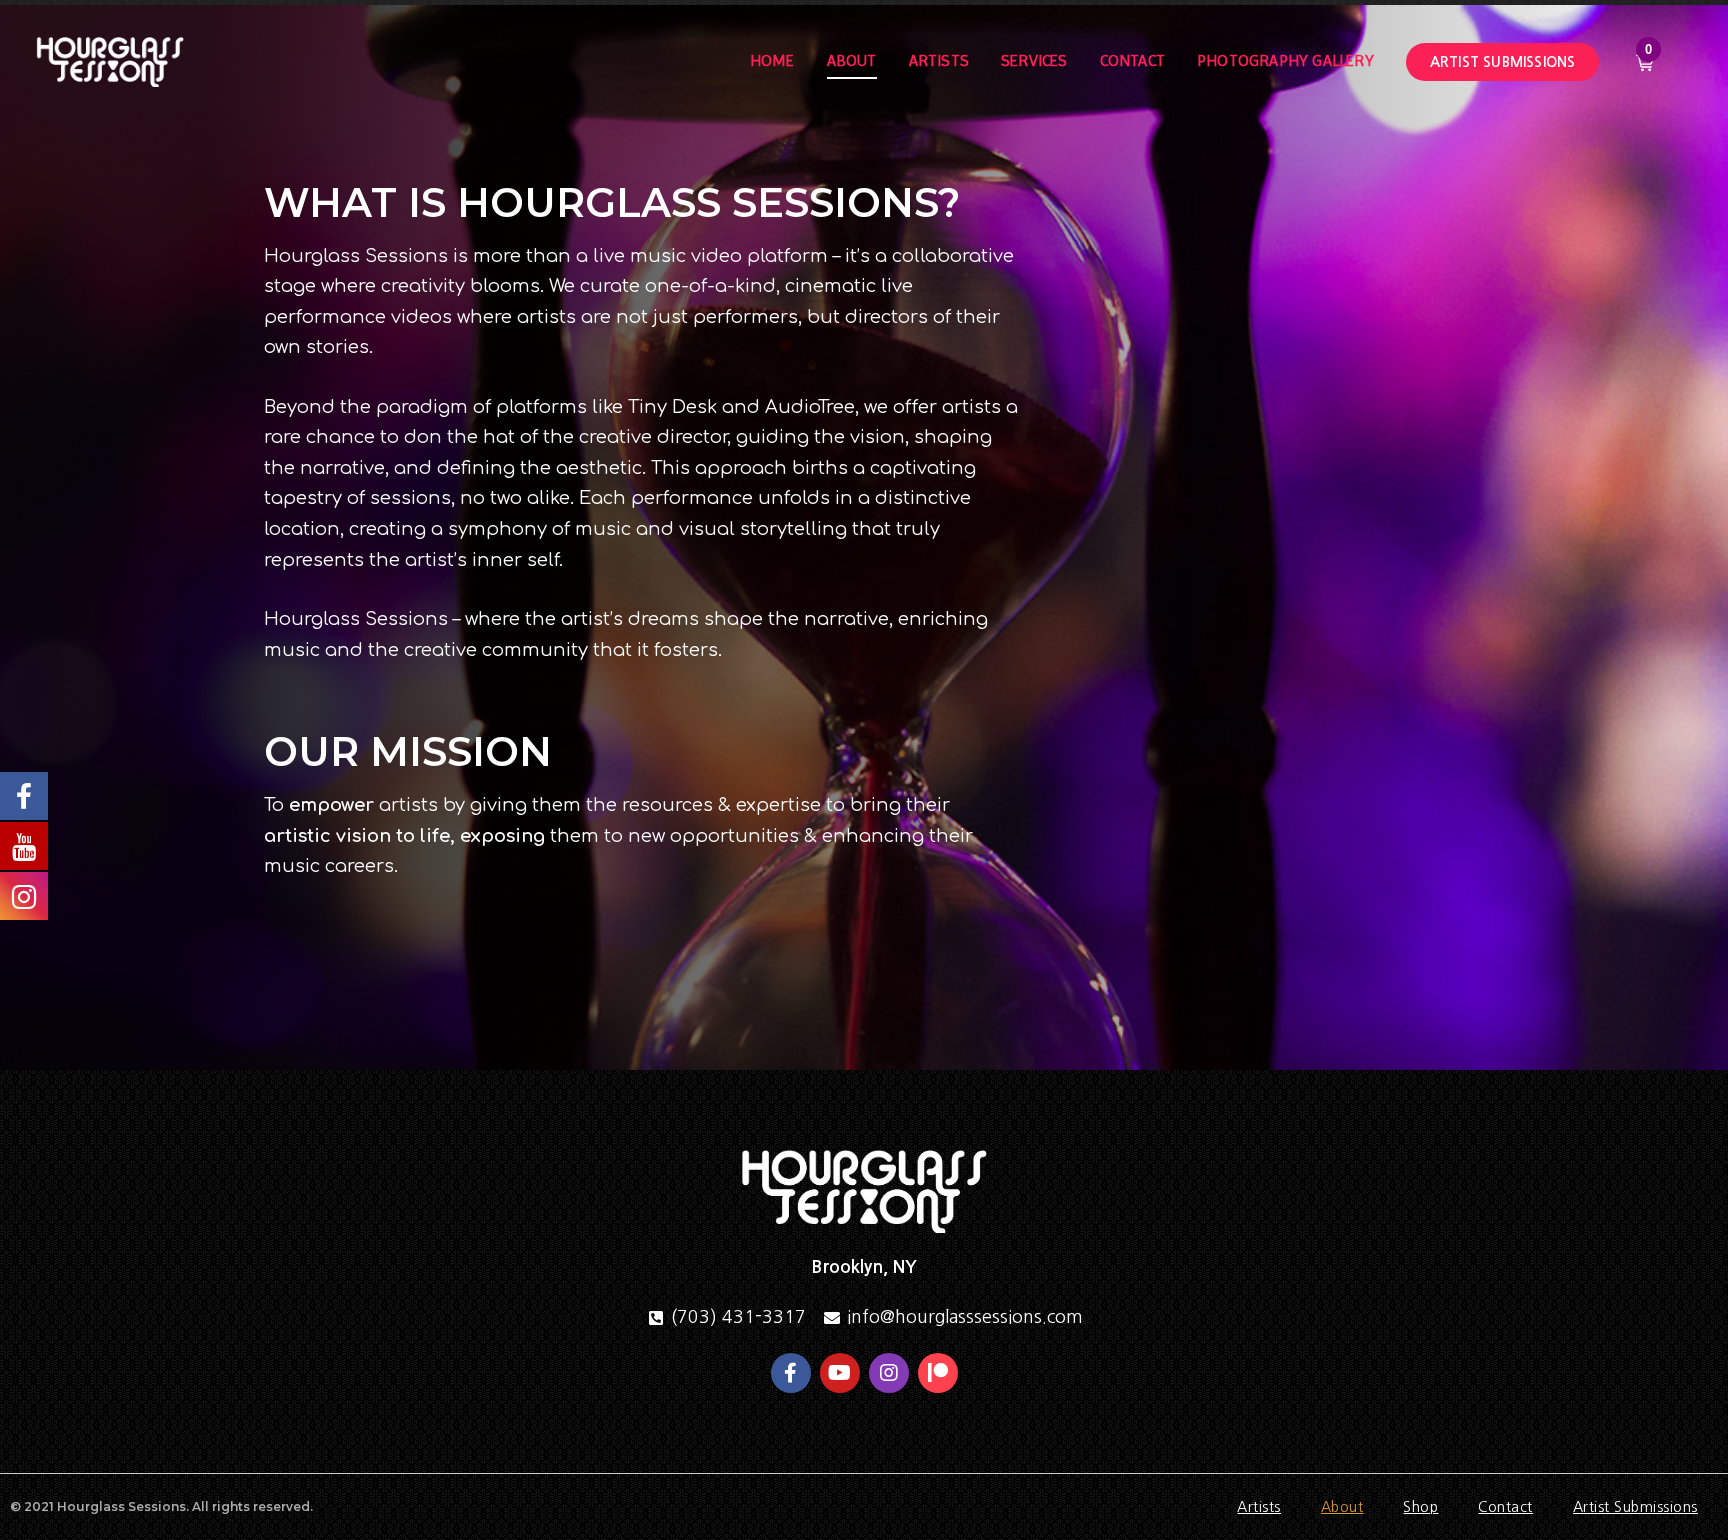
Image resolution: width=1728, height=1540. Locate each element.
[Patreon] (938, 1373)
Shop (1420, 1507)
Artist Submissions (1635, 1507)
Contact (1132, 60)
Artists (939, 60)
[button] (1503, 62)
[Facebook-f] (791, 1373)
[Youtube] (840, 1373)
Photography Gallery (1285, 60)
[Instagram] (889, 1373)
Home (772, 60)
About (852, 60)
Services (1034, 60)
